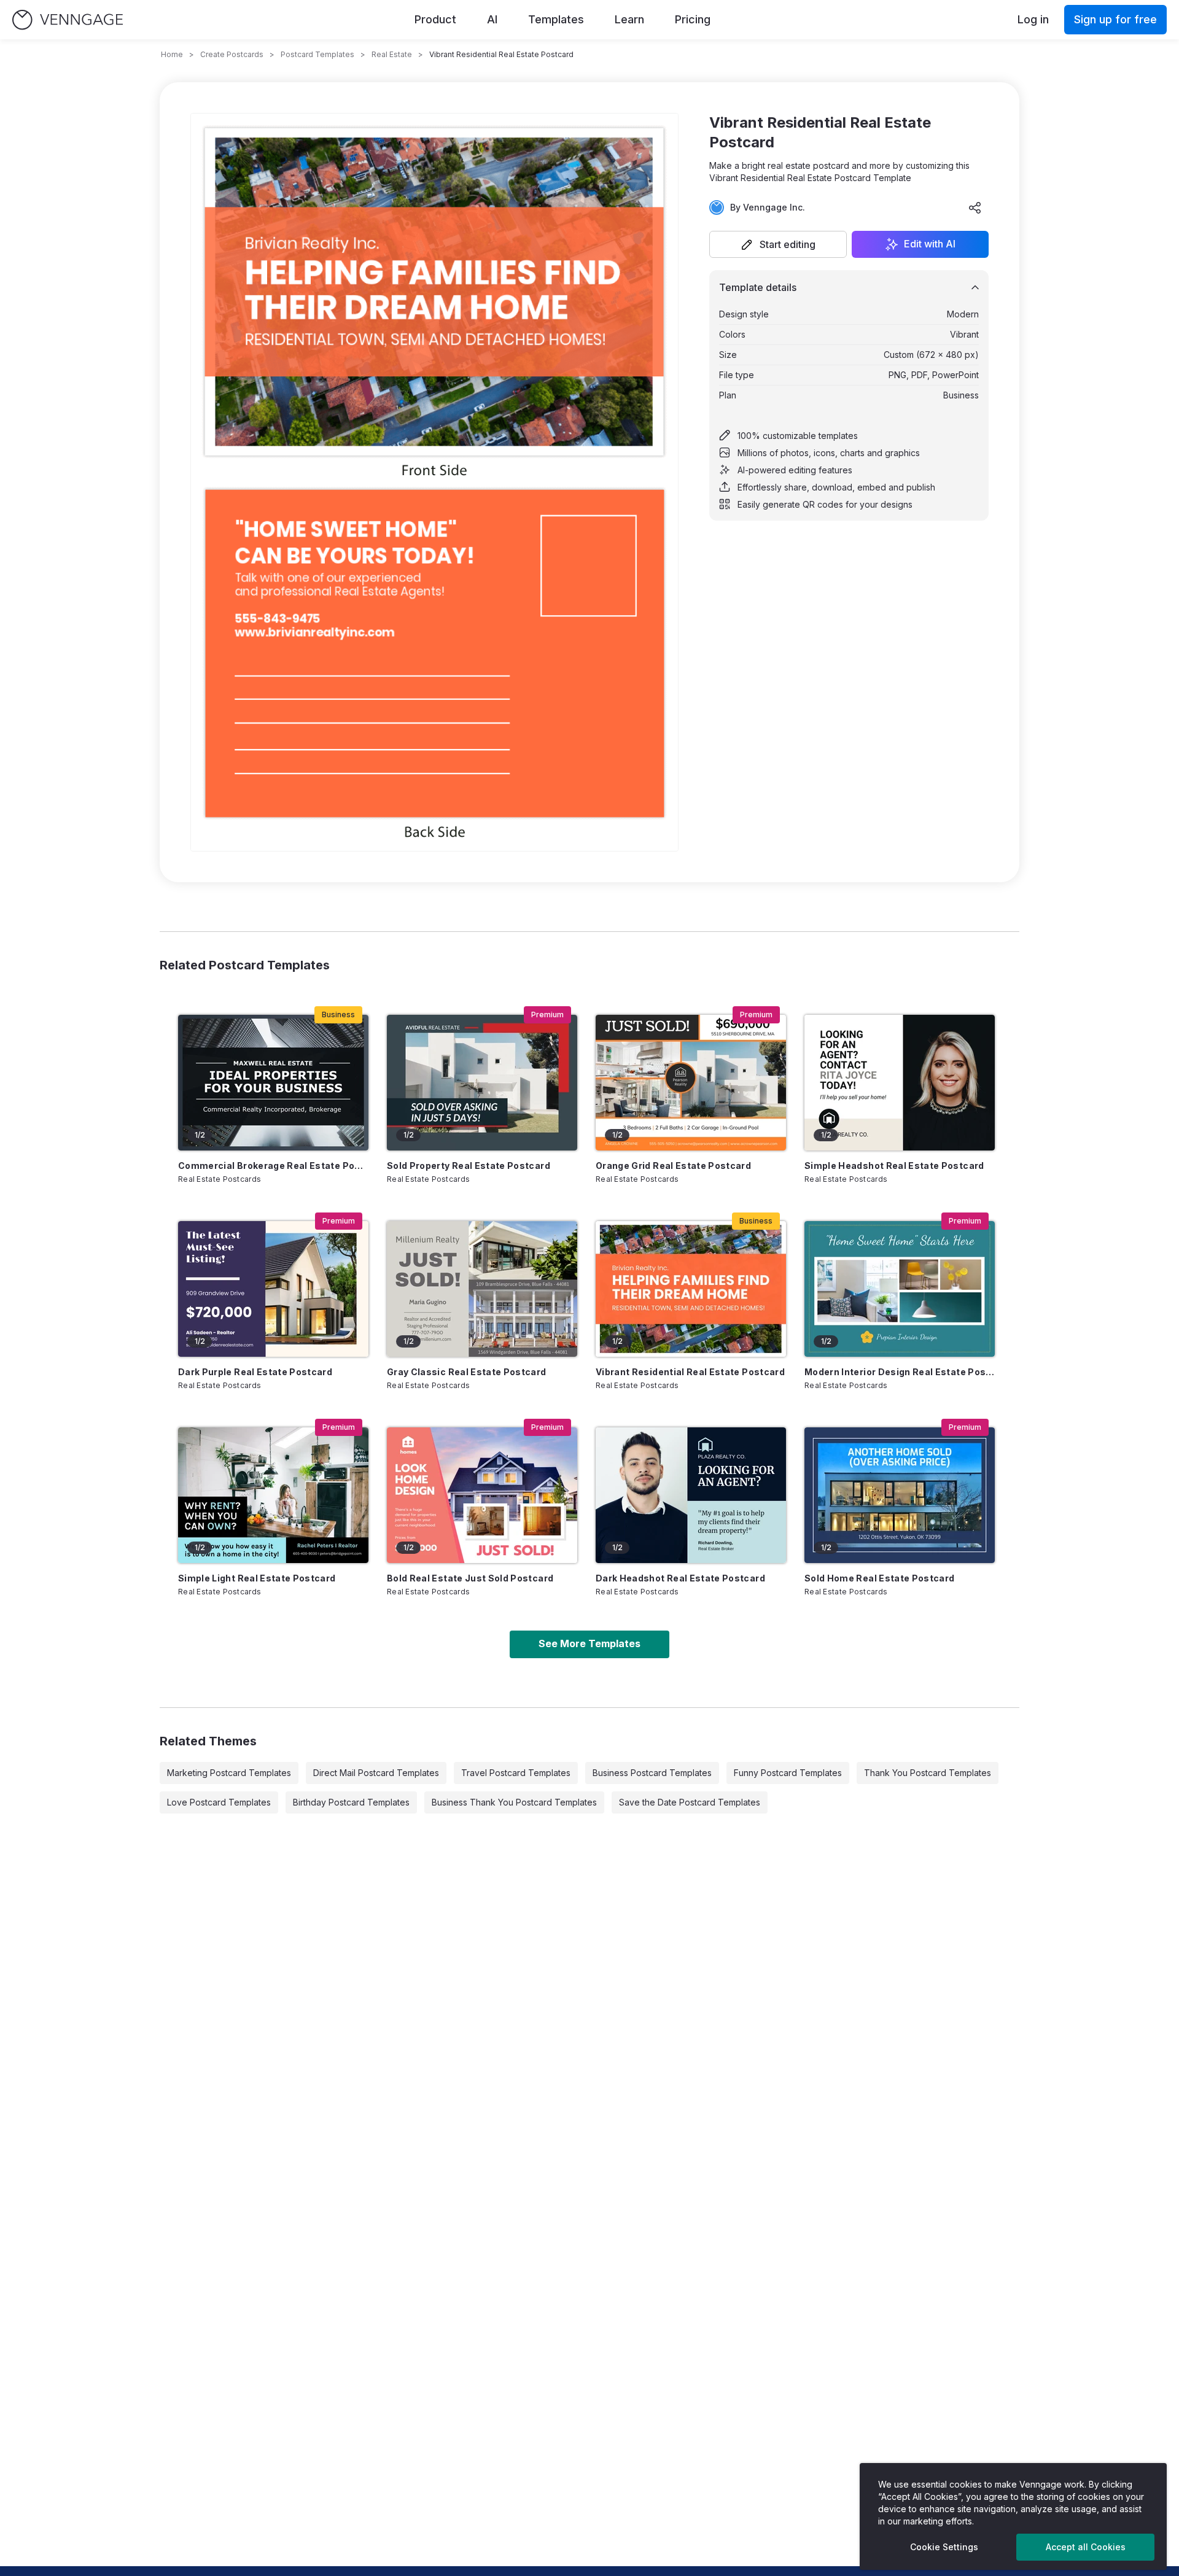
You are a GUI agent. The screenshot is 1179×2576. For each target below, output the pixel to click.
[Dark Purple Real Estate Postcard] (273, 1289)
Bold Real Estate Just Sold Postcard (470, 1578)
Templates (556, 19)
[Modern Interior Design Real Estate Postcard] (900, 1289)
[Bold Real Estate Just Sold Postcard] (482, 1495)
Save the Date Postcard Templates (690, 1802)
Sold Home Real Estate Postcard (880, 1578)
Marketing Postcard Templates (229, 1773)
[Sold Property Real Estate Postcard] (482, 1083)
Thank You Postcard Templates (928, 1773)
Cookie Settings (944, 2547)
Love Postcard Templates (219, 1802)
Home (172, 54)
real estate (392, 54)
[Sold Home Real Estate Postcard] (900, 1495)
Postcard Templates (317, 54)
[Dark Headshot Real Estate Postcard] (691, 1495)
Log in (1033, 19)
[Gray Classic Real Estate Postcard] (482, 1289)
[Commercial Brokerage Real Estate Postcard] (273, 1083)
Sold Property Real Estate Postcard (469, 1166)
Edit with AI (930, 244)
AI (492, 19)
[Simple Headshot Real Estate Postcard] (900, 1083)
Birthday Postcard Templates (351, 1802)
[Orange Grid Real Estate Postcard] (691, 1083)
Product (435, 19)
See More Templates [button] (589, 1643)
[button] (778, 244)
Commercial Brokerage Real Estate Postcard (273, 1166)
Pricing (693, 19)
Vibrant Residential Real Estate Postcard (690, 1372)
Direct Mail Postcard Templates (376, 1773)
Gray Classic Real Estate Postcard (467, 1372)
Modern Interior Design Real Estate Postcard (900, 1372)
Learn (629, 19)
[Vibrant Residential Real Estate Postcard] (691, 1289)
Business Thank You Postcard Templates (514, 1802)
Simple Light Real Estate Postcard (257, 1578)
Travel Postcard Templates (516, 1773)
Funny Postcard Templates (788, 1773)
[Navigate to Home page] (68, 20)
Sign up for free (1115, 19)
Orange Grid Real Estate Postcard (673, 1166)
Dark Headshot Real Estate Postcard (680, 1578)
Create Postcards (232, 54)
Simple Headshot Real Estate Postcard (894, 1166)
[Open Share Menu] (975, 208)
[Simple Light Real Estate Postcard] (273, 1495)
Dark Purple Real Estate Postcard (255, 1372)
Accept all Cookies (1086, 2547)
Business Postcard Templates (652, 1773)
